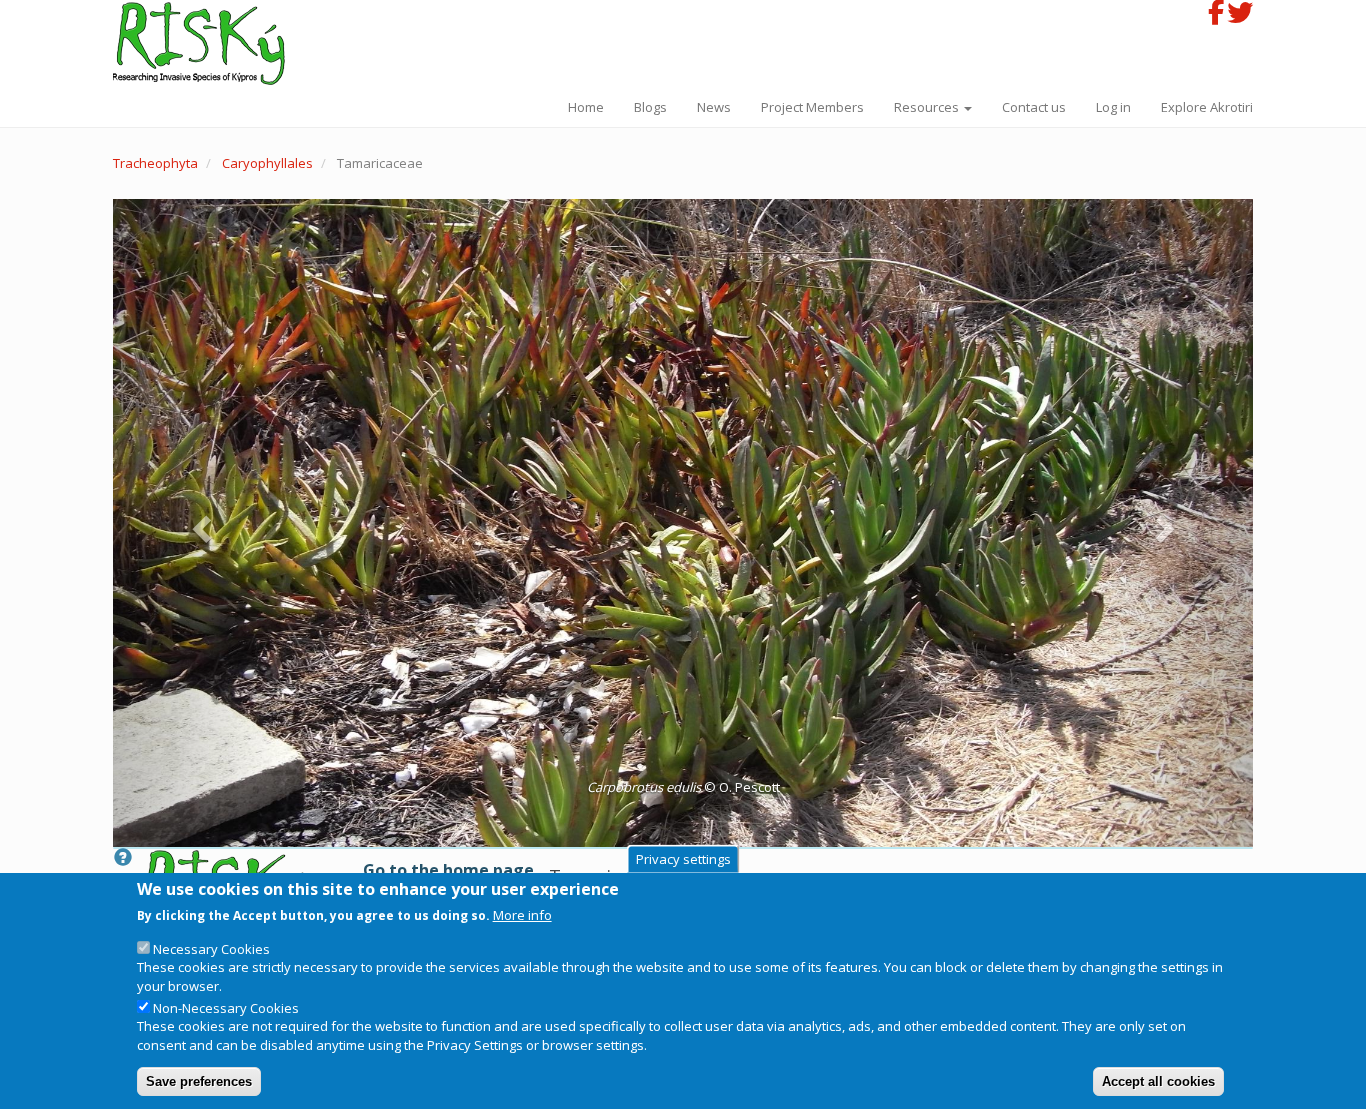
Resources (928, 107)
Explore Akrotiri (1207, 107)
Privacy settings (683, 859)
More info (522, 914)
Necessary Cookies (211, 949)
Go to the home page (448, 870)
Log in (1113, 107)
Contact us (1034, 107)
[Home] (206, 43)
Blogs (650, 107)
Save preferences (199, 1080)
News (714, 107)
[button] (683, 523)
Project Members (812, 107)
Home (586, 107)
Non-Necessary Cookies (226, 1008)
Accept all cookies (1158, 1080)
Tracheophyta (155, 163)
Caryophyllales (267, 163)
